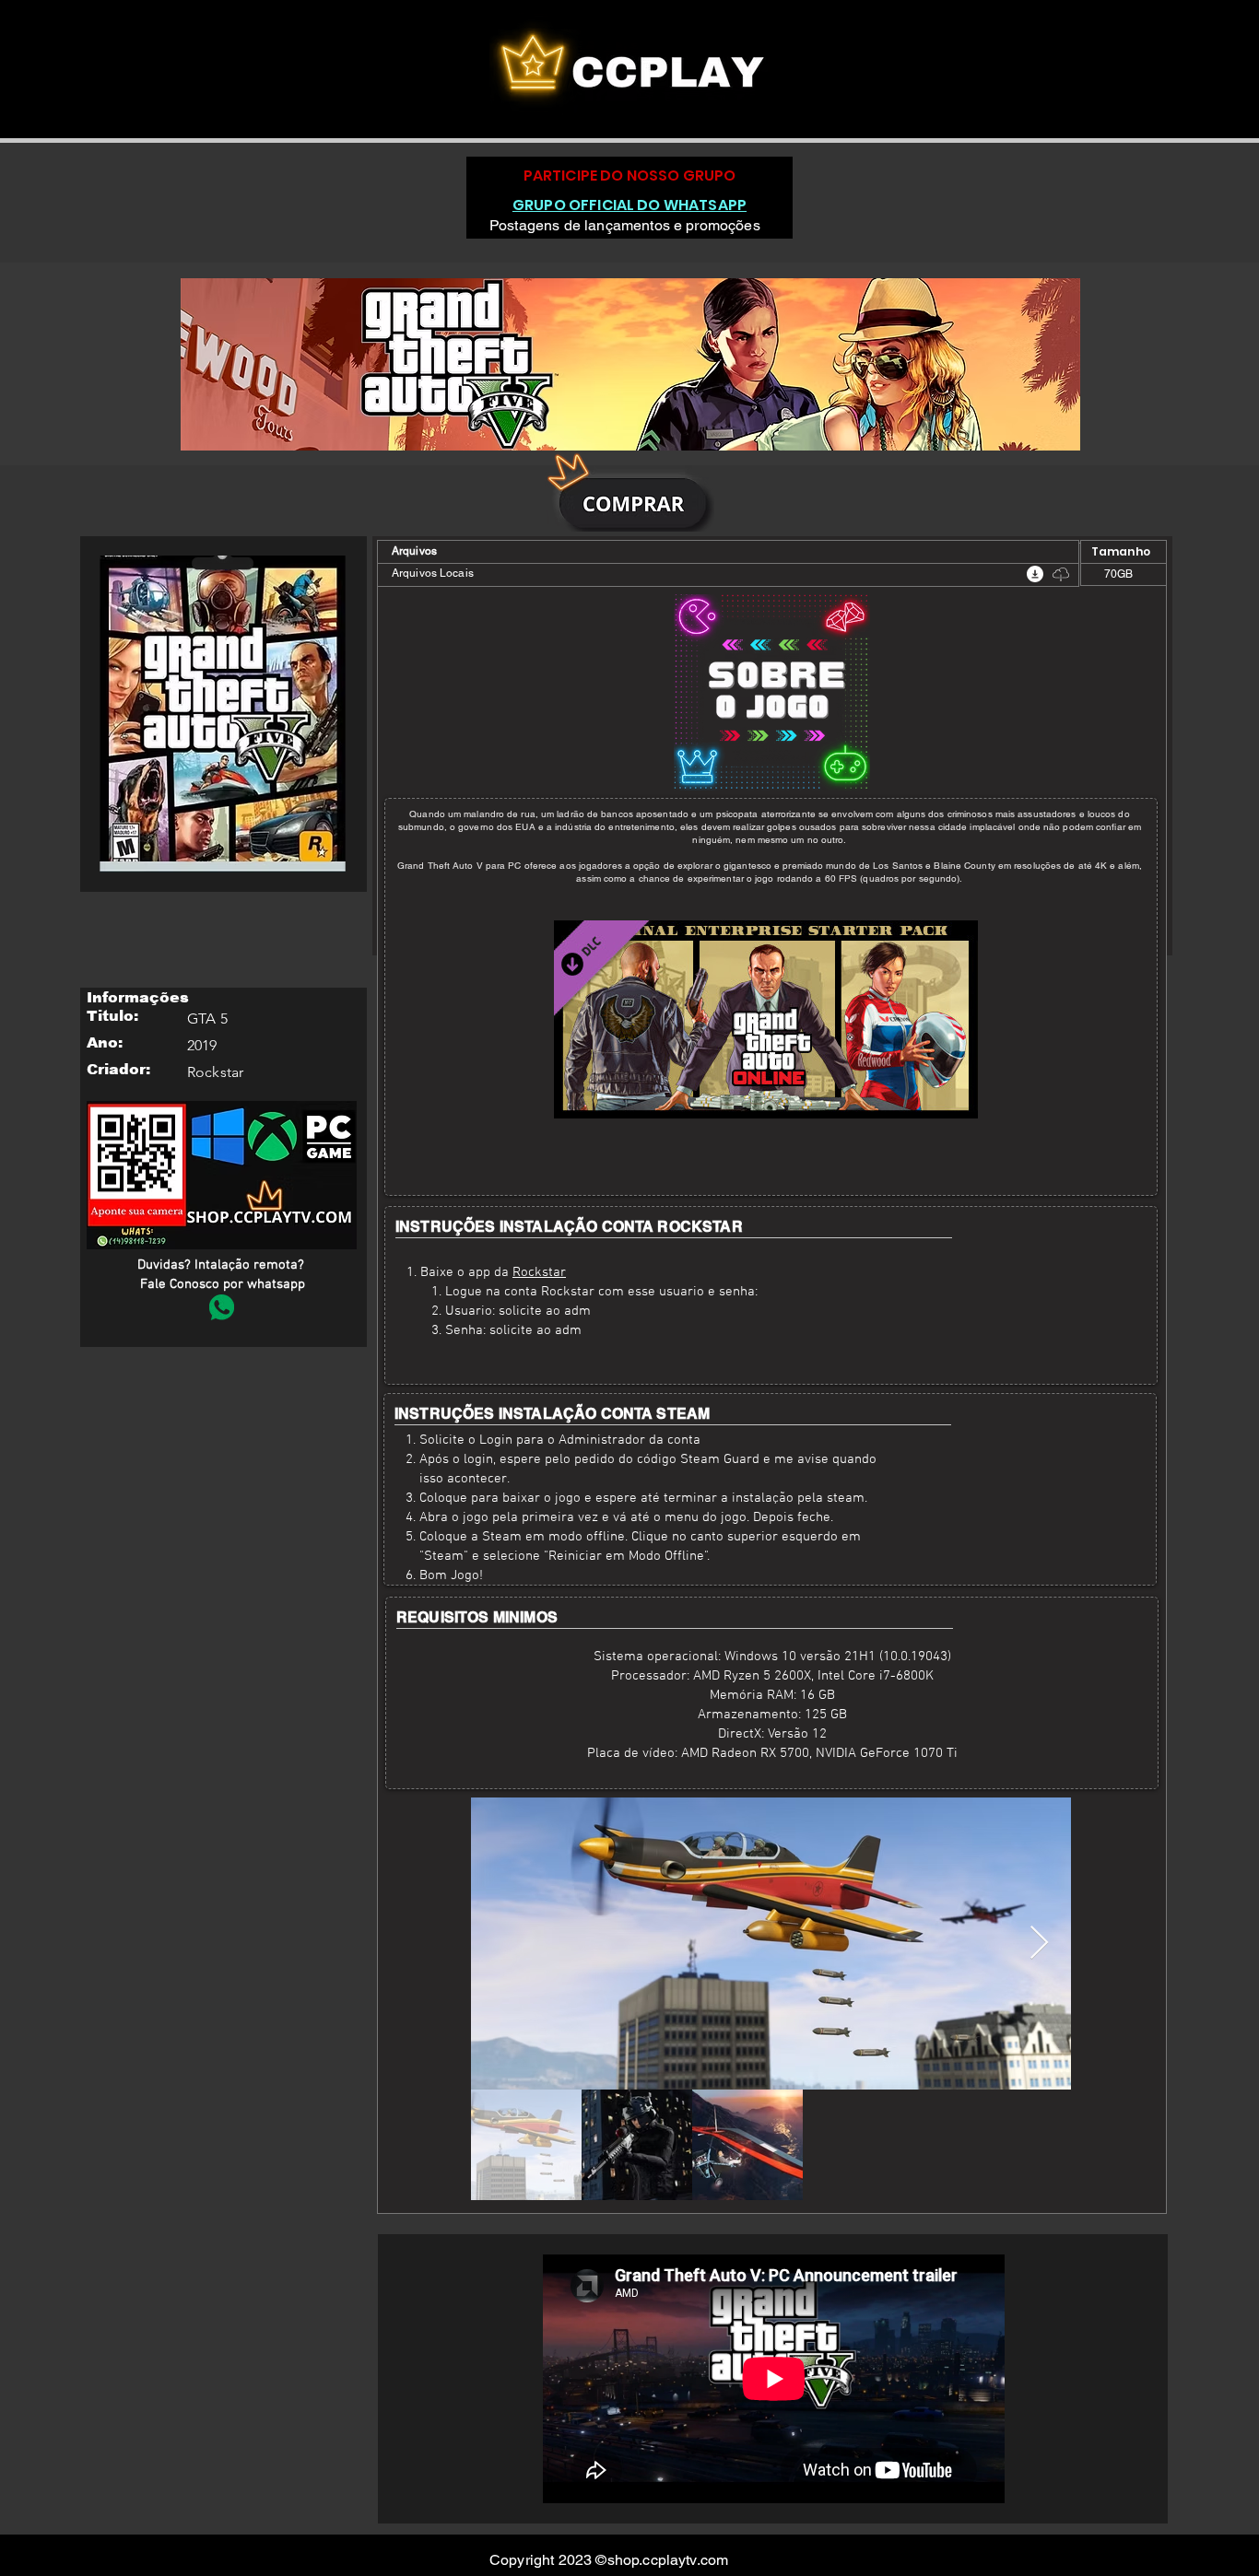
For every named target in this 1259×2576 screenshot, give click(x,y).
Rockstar (539, 1272)
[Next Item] (1039, 1944)
